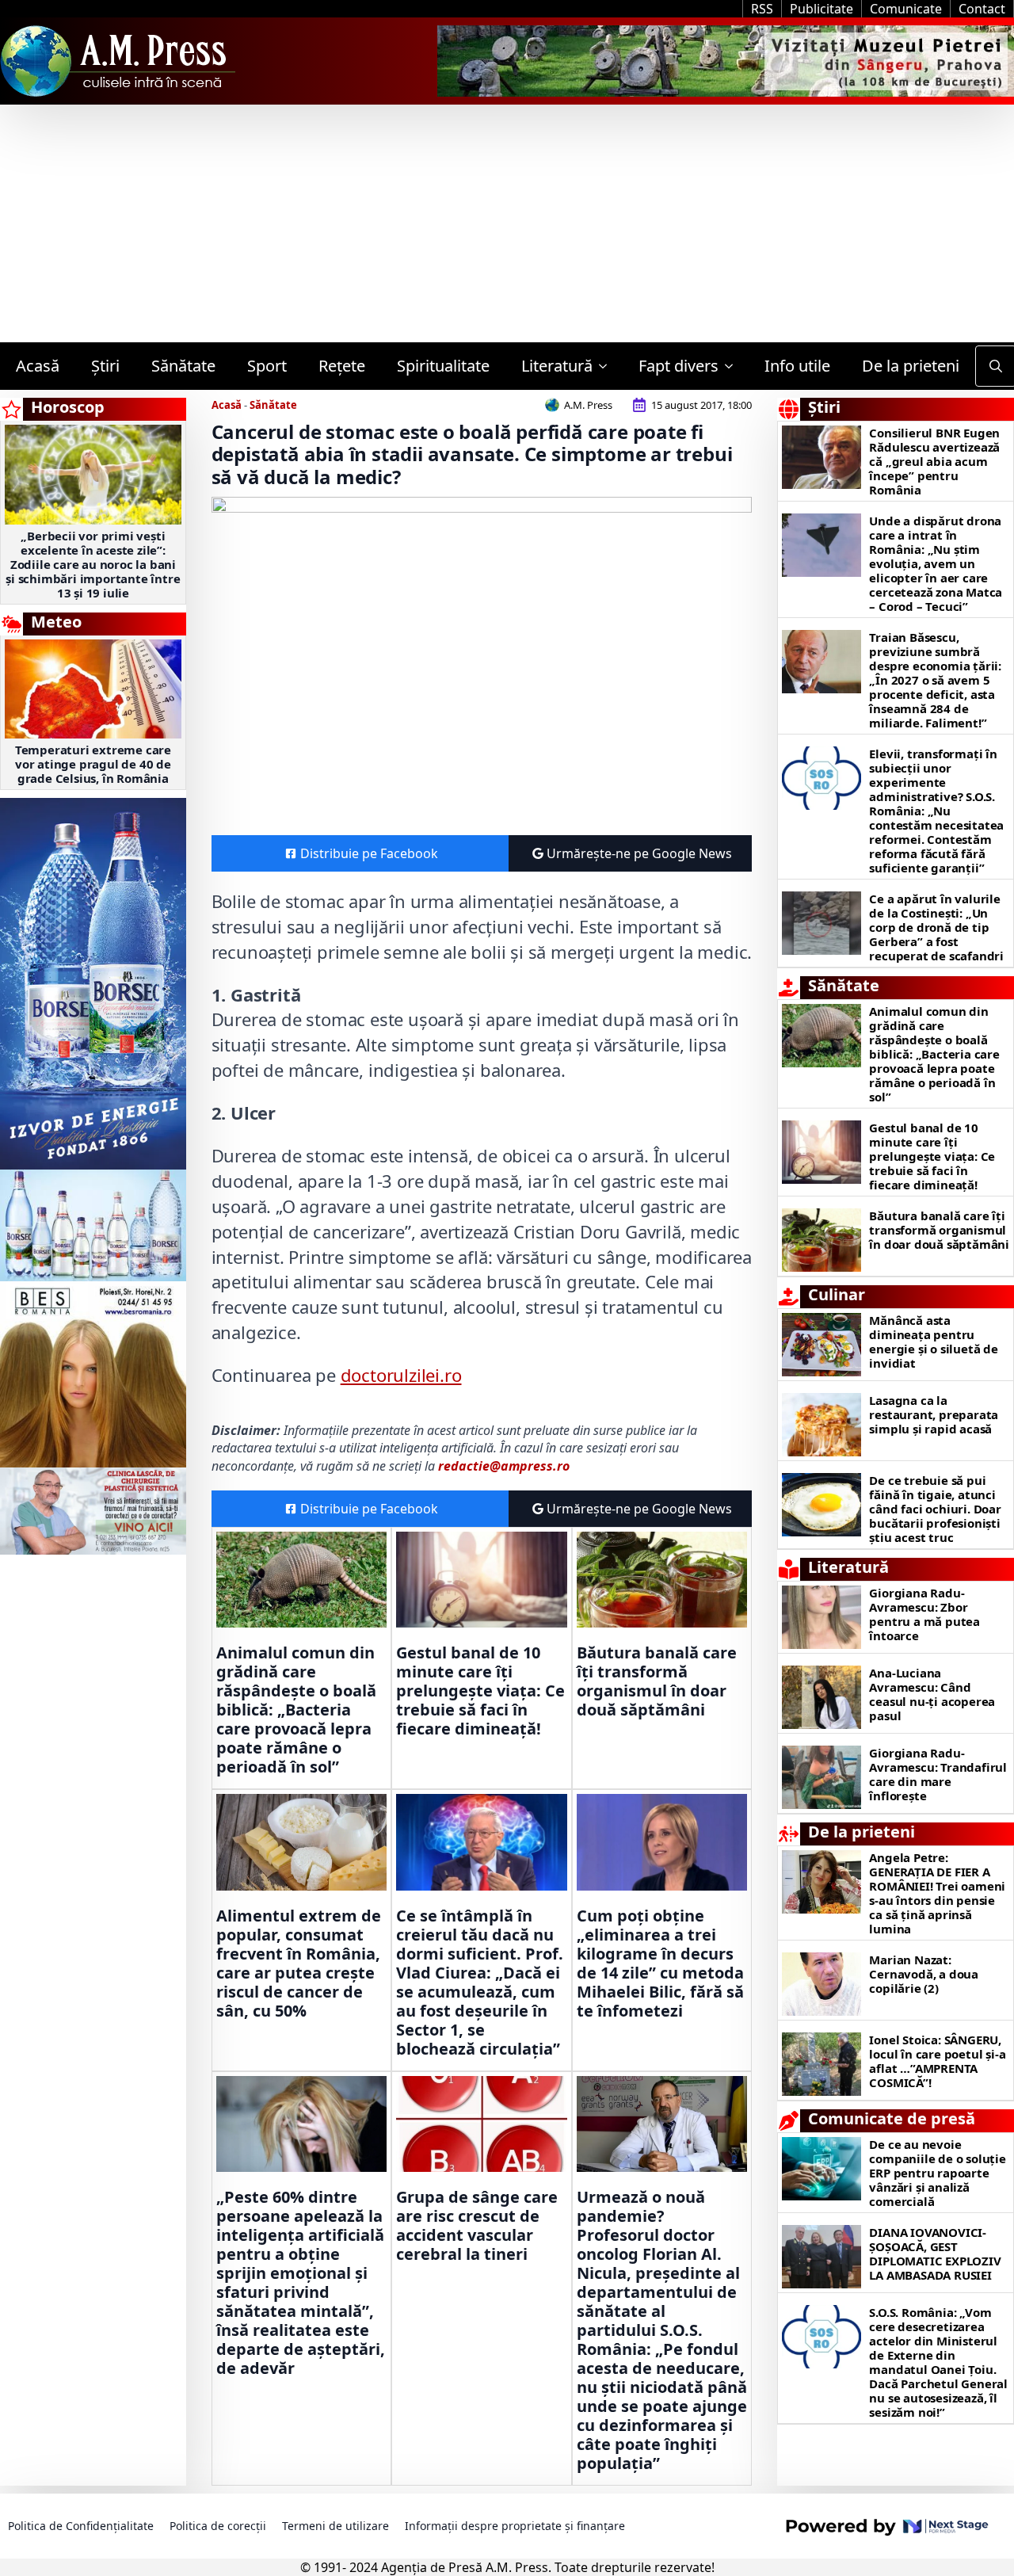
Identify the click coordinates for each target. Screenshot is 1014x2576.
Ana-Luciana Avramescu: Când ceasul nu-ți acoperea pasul (932, 1694)
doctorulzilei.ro (401, 1375)
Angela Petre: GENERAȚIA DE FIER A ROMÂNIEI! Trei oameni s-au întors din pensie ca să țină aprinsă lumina (937, 1893)
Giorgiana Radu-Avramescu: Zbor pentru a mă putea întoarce (924, 1614)
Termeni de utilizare (335, 2526)
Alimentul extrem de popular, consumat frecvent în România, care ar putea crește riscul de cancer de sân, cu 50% (299, 1963)
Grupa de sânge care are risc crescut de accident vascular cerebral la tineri (477, 2226)
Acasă (38, 366)
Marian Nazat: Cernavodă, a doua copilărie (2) (924, 1974)
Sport (267, 366)
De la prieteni (911, 366)
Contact (982, 9)
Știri (105, 366)
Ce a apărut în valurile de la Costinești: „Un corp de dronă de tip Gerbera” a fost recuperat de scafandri (936, 927)
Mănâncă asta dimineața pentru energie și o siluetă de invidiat (933, 1341)
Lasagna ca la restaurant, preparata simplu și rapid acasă (934, 1414)
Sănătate (183, 366)
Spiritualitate (443, 366)
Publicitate (821, 9)
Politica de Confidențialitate (81, 2526)
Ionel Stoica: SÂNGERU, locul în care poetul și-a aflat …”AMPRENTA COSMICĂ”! (937, 2061)
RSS (762, 9)
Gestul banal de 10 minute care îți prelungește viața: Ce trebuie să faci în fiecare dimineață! (480, 1691)
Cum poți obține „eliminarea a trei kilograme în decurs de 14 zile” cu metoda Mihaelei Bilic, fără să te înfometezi (660, 1963)
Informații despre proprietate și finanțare (515, 2526)
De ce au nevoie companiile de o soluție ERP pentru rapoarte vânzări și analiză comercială (937, 2173)
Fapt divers (679, 366)
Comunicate (906, 9)
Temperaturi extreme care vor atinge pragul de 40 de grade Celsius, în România (93, 764)
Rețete (342, 366)
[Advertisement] (507, 223)
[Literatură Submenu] (608, 366)
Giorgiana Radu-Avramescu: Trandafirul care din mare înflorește (938, 1774)
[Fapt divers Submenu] (734, 366)
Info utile (797, 366)
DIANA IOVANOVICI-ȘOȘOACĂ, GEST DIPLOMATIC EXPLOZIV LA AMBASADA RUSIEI (935, 2254)
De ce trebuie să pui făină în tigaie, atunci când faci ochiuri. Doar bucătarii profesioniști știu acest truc (935, 1509)
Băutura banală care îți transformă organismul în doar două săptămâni (657, 1681)
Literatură (557, 366)
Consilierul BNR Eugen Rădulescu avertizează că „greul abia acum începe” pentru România (934, 461)
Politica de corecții (218, 2526)
